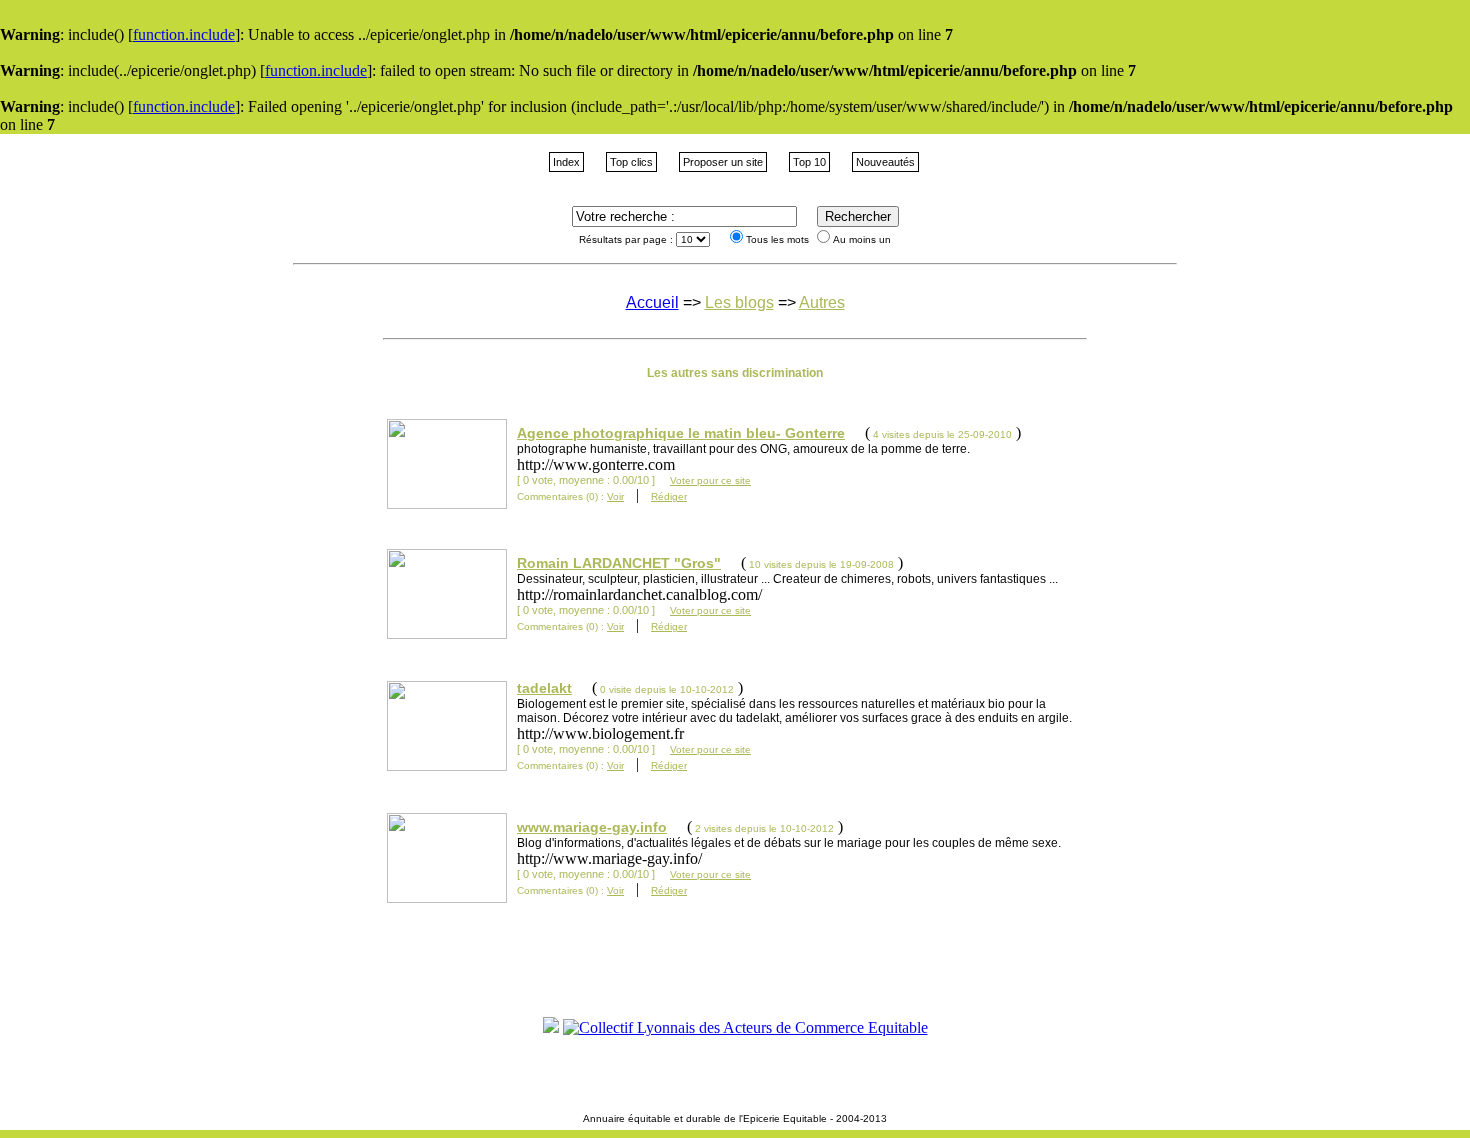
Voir (615, 496)
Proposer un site (723, 162)
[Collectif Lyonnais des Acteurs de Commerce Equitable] (745, 1027)
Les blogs (739, 302)
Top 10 (809, 162)
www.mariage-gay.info (592, 827)
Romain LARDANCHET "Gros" (619, 563)
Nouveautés (885, 162)
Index (566, 162)
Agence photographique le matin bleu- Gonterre (681, 433)
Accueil (652, 302)
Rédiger (669, 496)
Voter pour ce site (710, 480)
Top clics (631, 162)
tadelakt (544, 688)
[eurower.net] (551, 1027)
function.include (184, 34)
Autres (822, 302)
